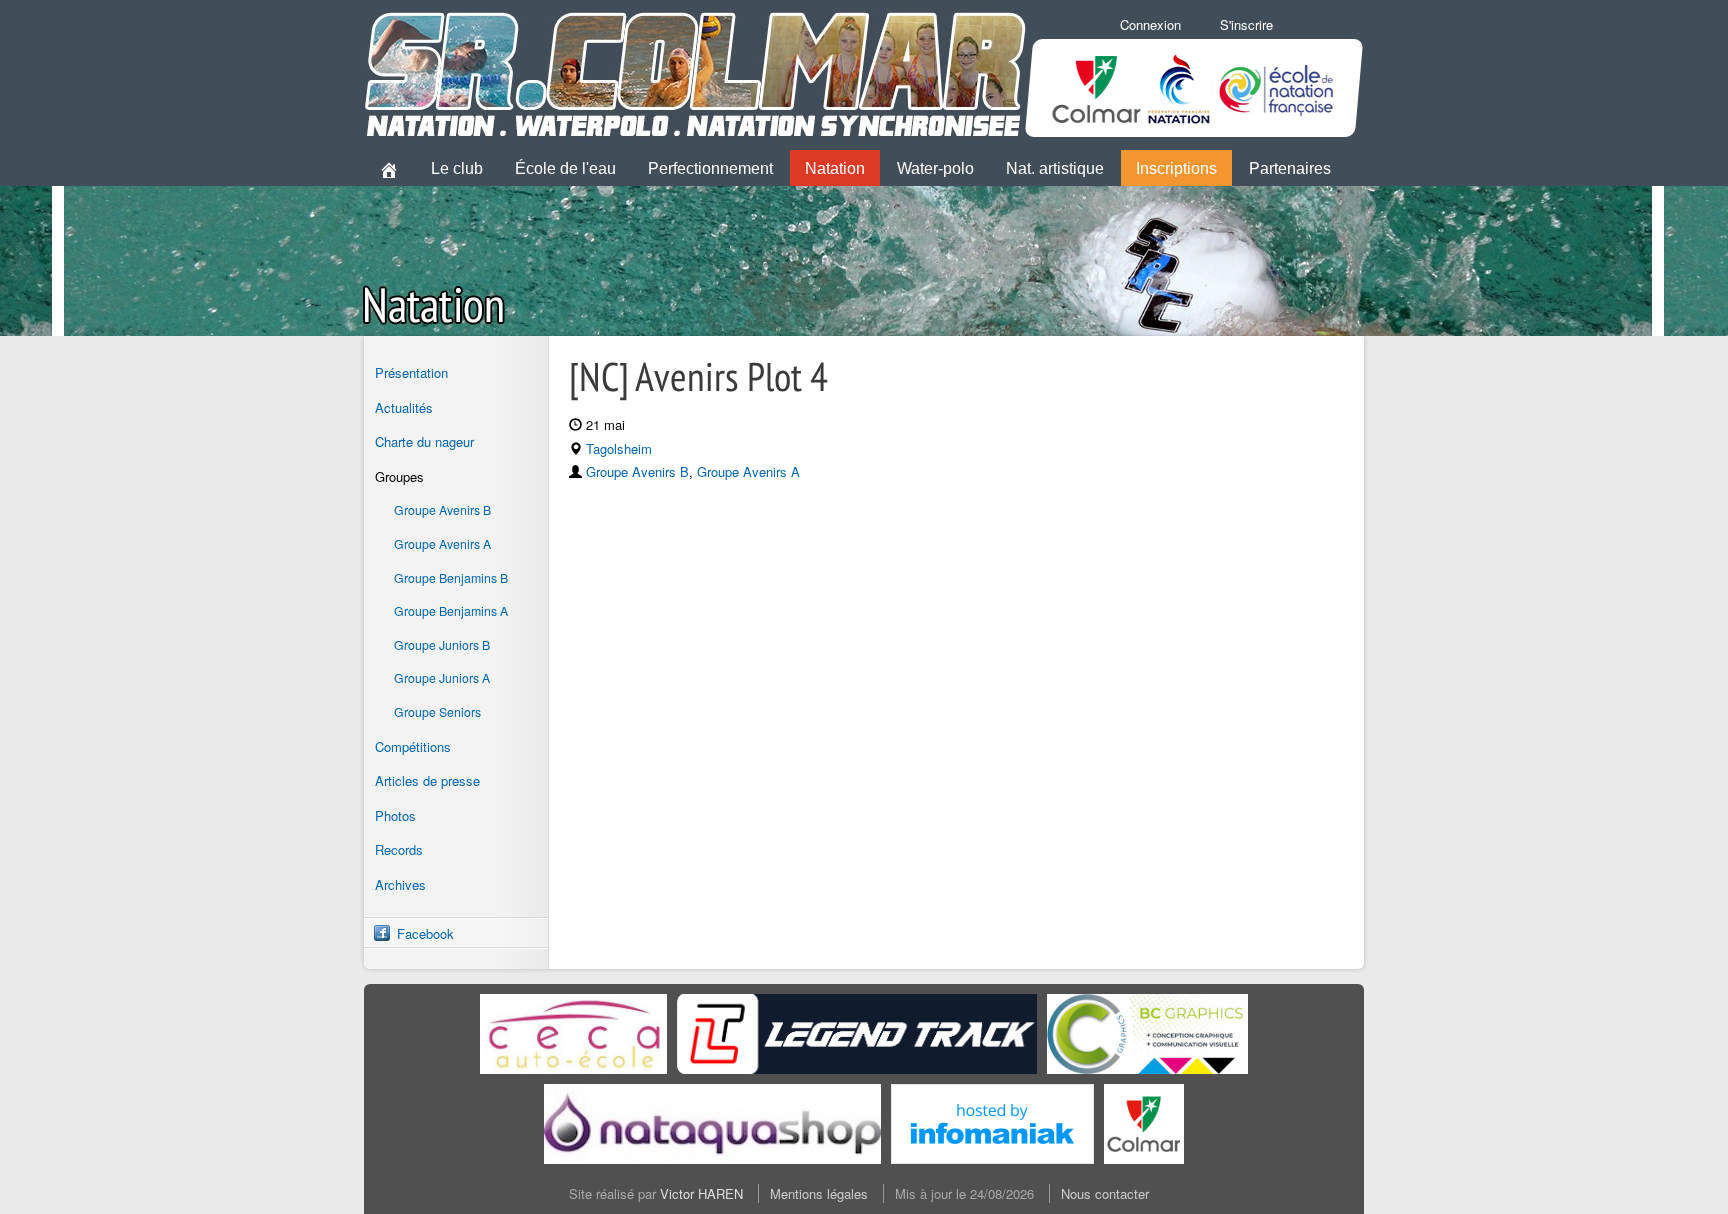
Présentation (411, 372)
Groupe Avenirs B (442, 510)
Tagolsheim (619, 448)
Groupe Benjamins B (451, 578)
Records (399, 849)
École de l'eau (565, 168)
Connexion (1150, 24)
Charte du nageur (424, 441)
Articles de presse (427, 780)
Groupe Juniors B (442, 645)
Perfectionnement (710, 168)
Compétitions (413, 746)
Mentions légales (819, 1193)
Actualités (404, 407)
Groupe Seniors (437, 712)
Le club (457, 168)
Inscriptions (1176, 168)
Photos (395, 815)
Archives (400, 884)
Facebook (425, 933)
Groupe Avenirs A (442, 544)
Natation (835, 168)
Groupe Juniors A (442, 678)
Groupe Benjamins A (451, 611)
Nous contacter (1105, 1193)
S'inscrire (1246, 24)
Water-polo (935, 168)
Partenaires (1290, 168)
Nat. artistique (1055, 168)
